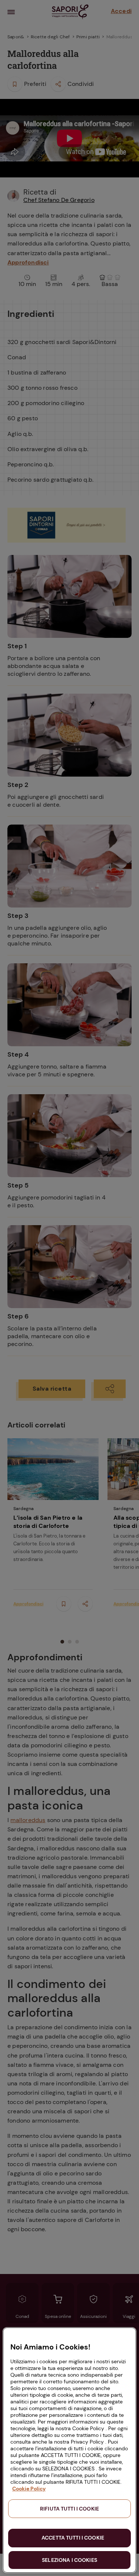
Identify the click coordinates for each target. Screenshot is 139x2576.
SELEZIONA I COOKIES (69, 2560)
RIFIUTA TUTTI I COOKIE (69, 2509)
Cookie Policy (29, 2489)
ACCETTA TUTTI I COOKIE (73, 2538)
